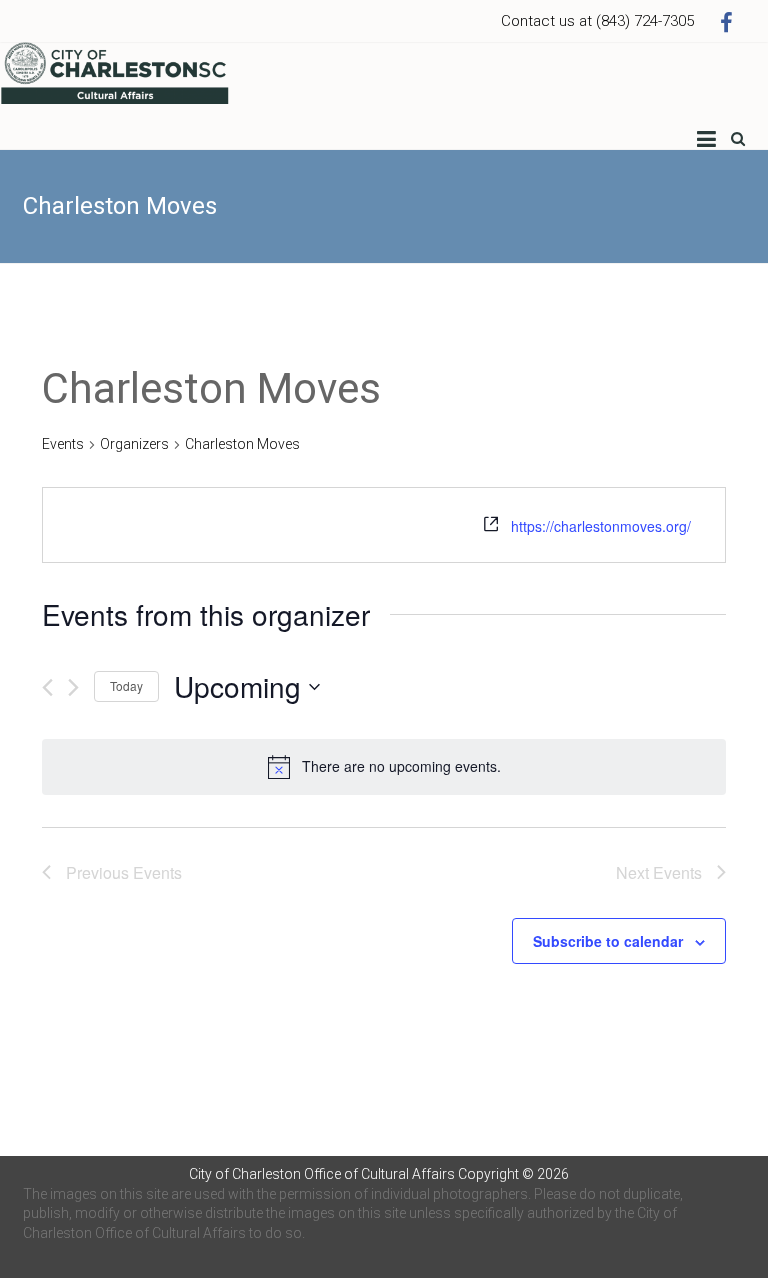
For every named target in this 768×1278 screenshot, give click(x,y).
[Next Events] (73, 687)
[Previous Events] (47, 687)
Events (63, 444)
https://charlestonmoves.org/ (601, 526)
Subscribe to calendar (608, 941)
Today (126, 685)
